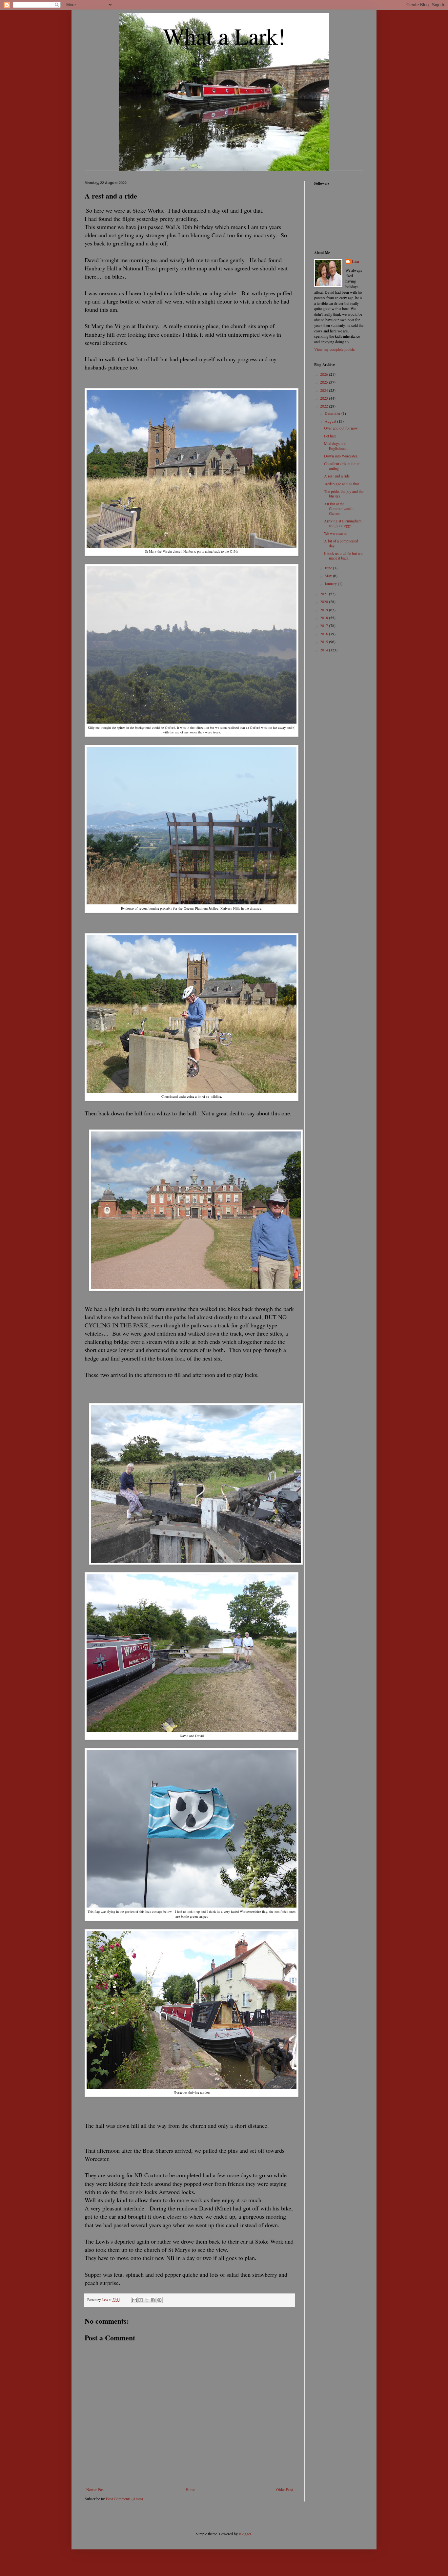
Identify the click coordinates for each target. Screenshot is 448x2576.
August (331, 421)
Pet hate (330, 436)
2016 (325, 634)
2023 (325, 398)
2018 (325, 618)
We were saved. (336, 533)
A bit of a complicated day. (341, 543)
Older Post (285, 2489)
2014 (325, 650)
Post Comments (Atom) (124, 2499)
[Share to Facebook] (153, 2300)
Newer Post (95, 2489)
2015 (325, 642)
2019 (325, 610)
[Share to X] (147, 2300)
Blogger (245, 2534)
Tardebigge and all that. (342, 484)
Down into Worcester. (341, 456)
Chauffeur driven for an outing (342, 466)
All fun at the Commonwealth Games (339, 508)
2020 (325, 602)
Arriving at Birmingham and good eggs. (343, 523)
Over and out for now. (341, 428)
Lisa (356, 262)
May (329, 576)
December (333, 413)
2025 (325, 382)
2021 (325, 594)
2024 (325, 390)
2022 (325, 406)
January (331, 583)
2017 (325, 625)
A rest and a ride (337, 476)
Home (190, 2489)
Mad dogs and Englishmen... (337, 446)
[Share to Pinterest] (159, 2300)
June (329, 568)
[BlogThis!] (141, 2300)
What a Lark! (224, 36)
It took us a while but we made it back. (343, 556)
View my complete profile (334, 349)
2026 (325, 374)
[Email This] (134, 2300)
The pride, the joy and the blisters (344, 494)
